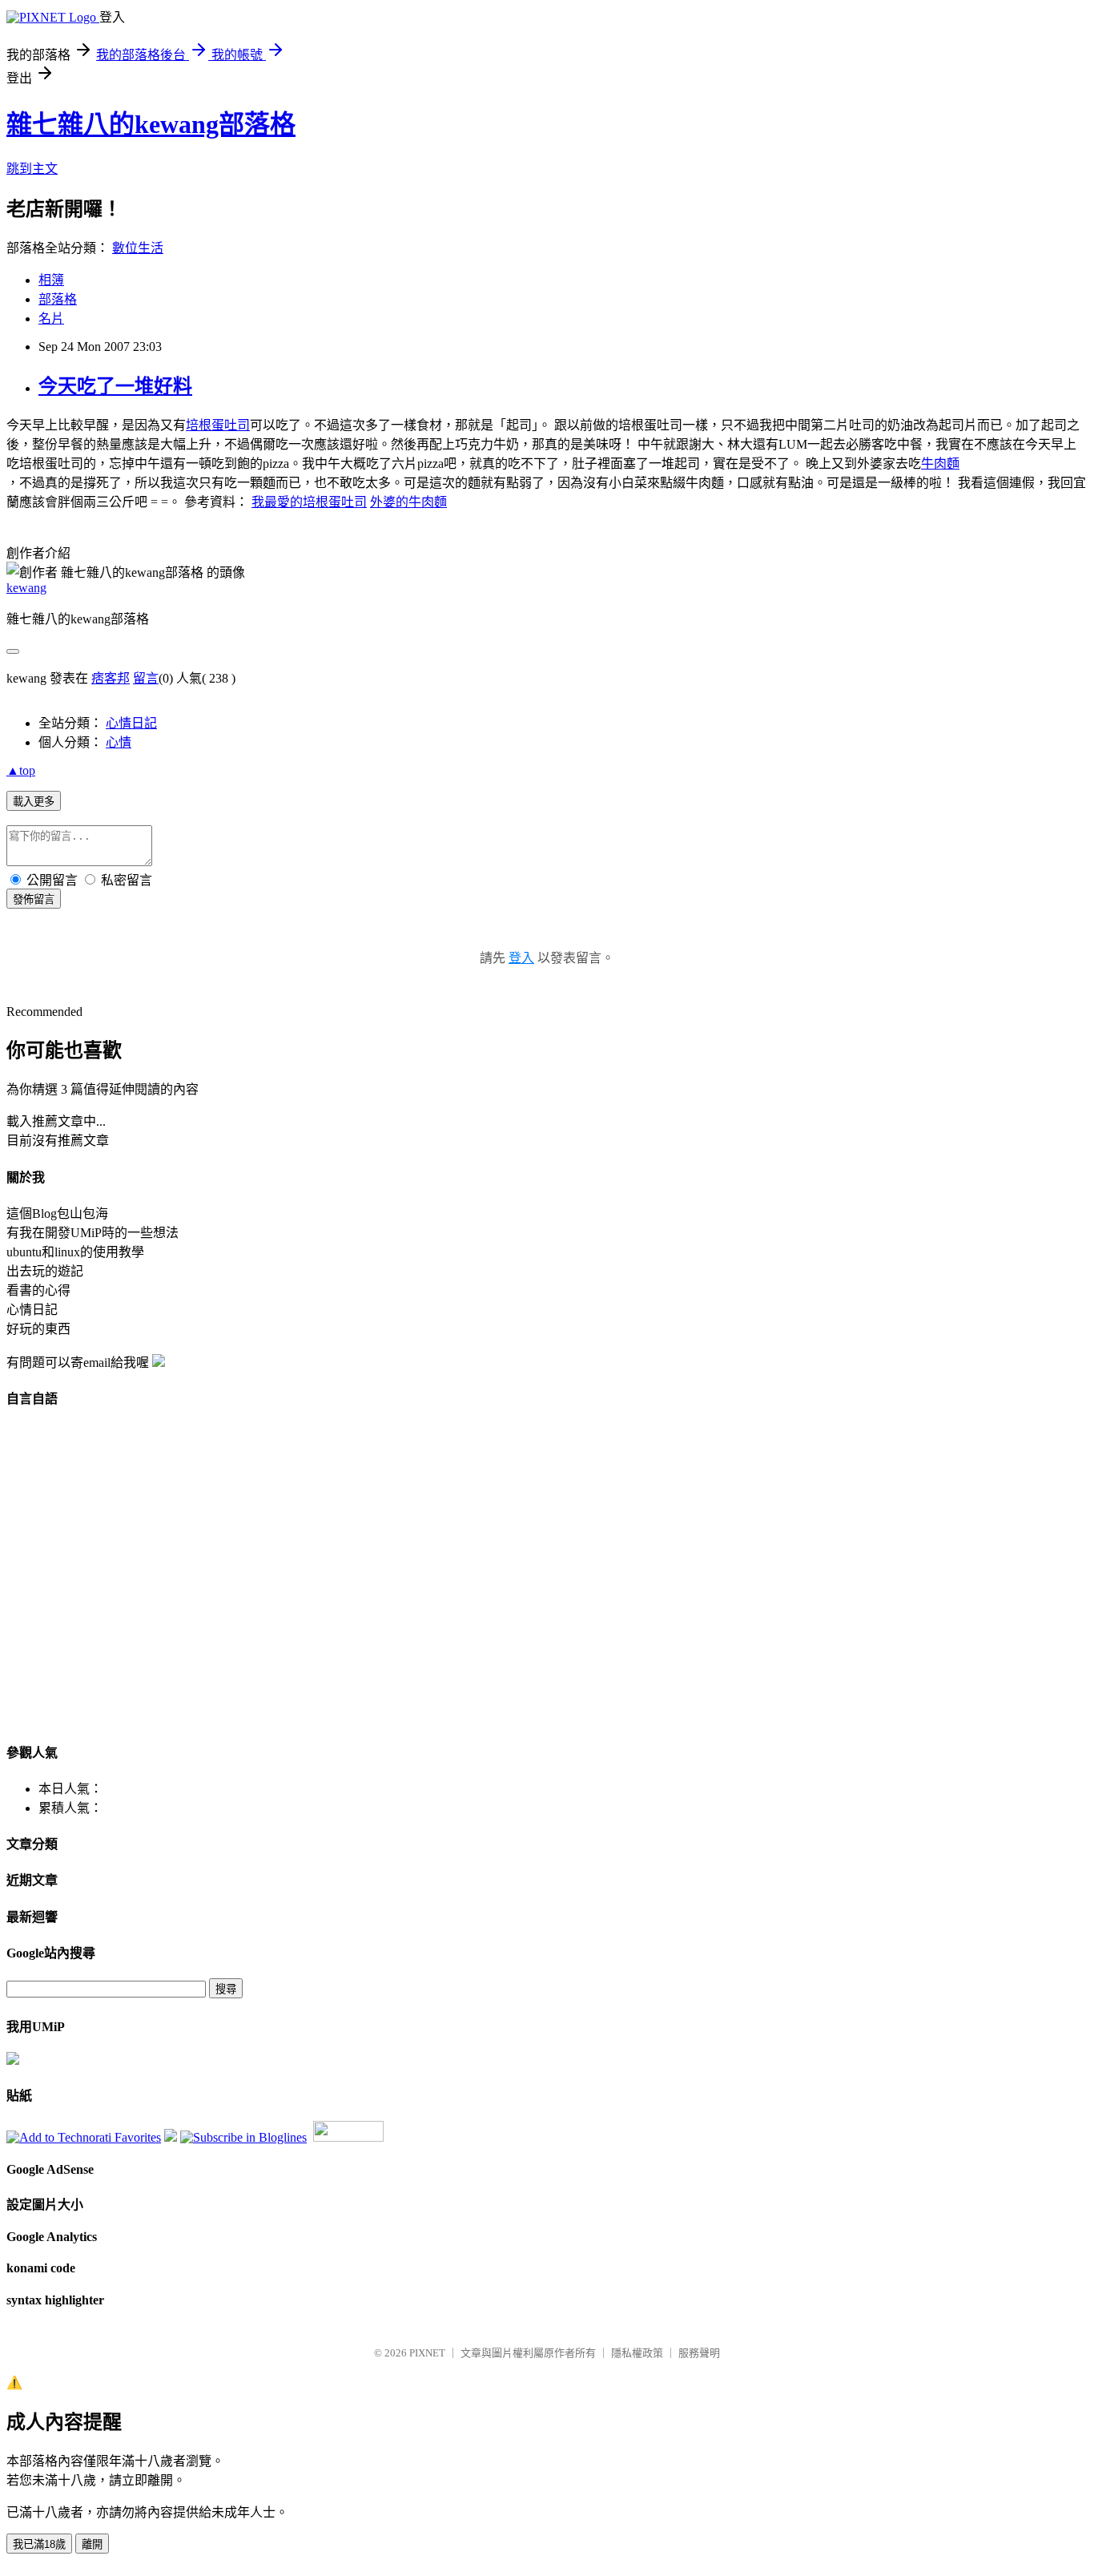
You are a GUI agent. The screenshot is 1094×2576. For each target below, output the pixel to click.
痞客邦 (111, 678)
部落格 (58, 299)
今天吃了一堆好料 (115, 386)
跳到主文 (32, 169)
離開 (92, 2544)
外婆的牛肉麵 (408, 502)
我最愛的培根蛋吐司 (309, 502)
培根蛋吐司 (218, 425)
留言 (146, 678)
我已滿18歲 (39, 2544)
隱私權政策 (637, 2353)
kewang (26, 588)
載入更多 (34, 802)
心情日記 (131, 723)
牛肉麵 (940, 464)
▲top (21, 770)
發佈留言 (34, 899)
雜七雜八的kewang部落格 (151, 124)
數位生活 (138, 248)
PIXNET (427, 2353)
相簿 (51, 280)
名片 (51, 318)
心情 (119, 742)
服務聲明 (699, 2353)
